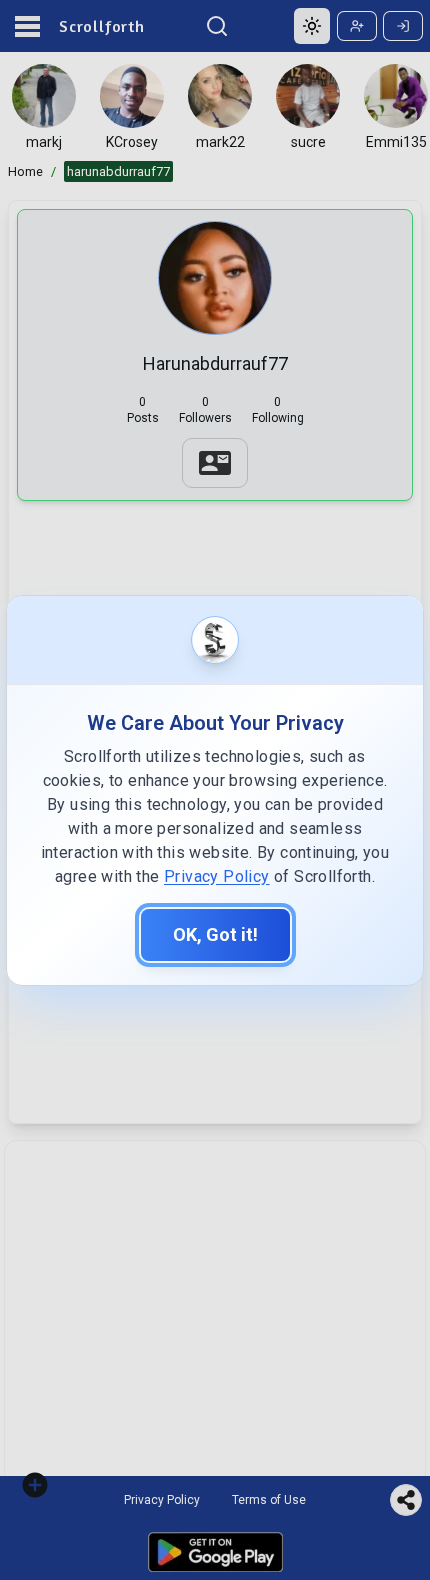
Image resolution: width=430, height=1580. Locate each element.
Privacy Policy (217, 876)
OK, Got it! (215, 934)
